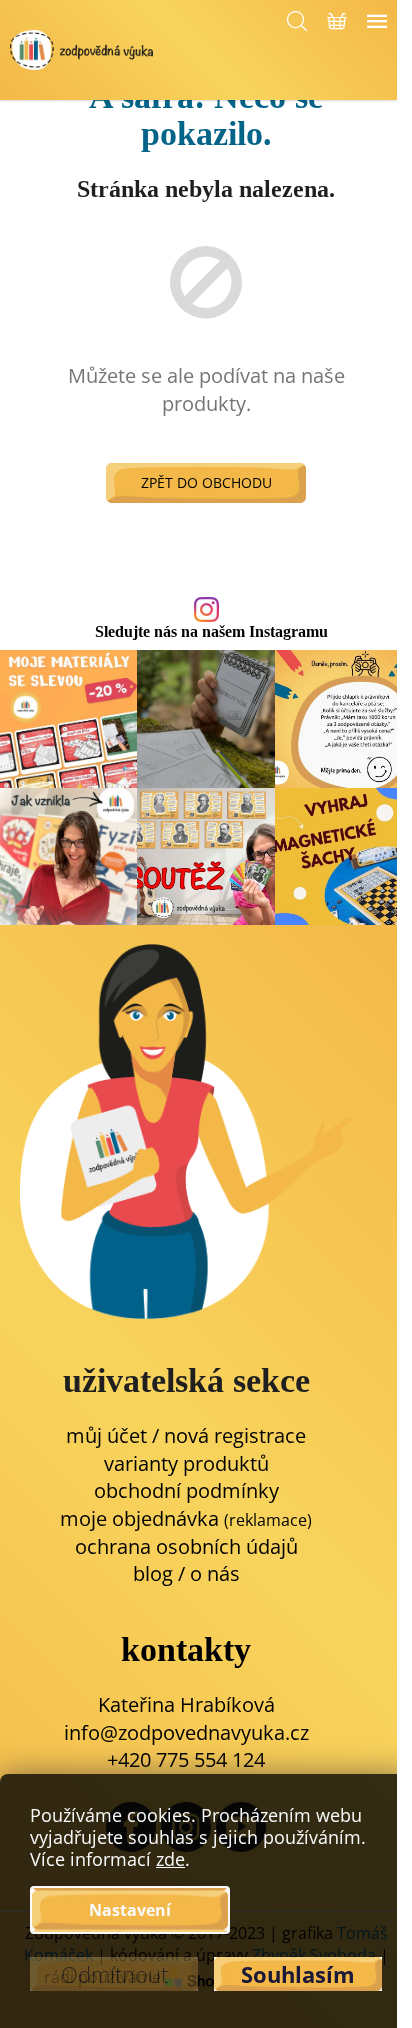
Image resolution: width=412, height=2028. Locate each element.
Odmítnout (114, 1974)
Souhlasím (298, 1974)
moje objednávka (186, 1518)
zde (170, 1859)
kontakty (186, 1649)
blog (153, 1573)
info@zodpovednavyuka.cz (186, 1732)
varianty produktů (186, 1463)
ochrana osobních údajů (186, 1546)
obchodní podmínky (186, 1490)
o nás (215, 1573)
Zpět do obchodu (206, 482)
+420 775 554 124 (186, 1759)
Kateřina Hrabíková (186, 1704)
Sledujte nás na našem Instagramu (211, 632)
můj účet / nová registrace (186, 1435)
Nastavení (130, 1910)
